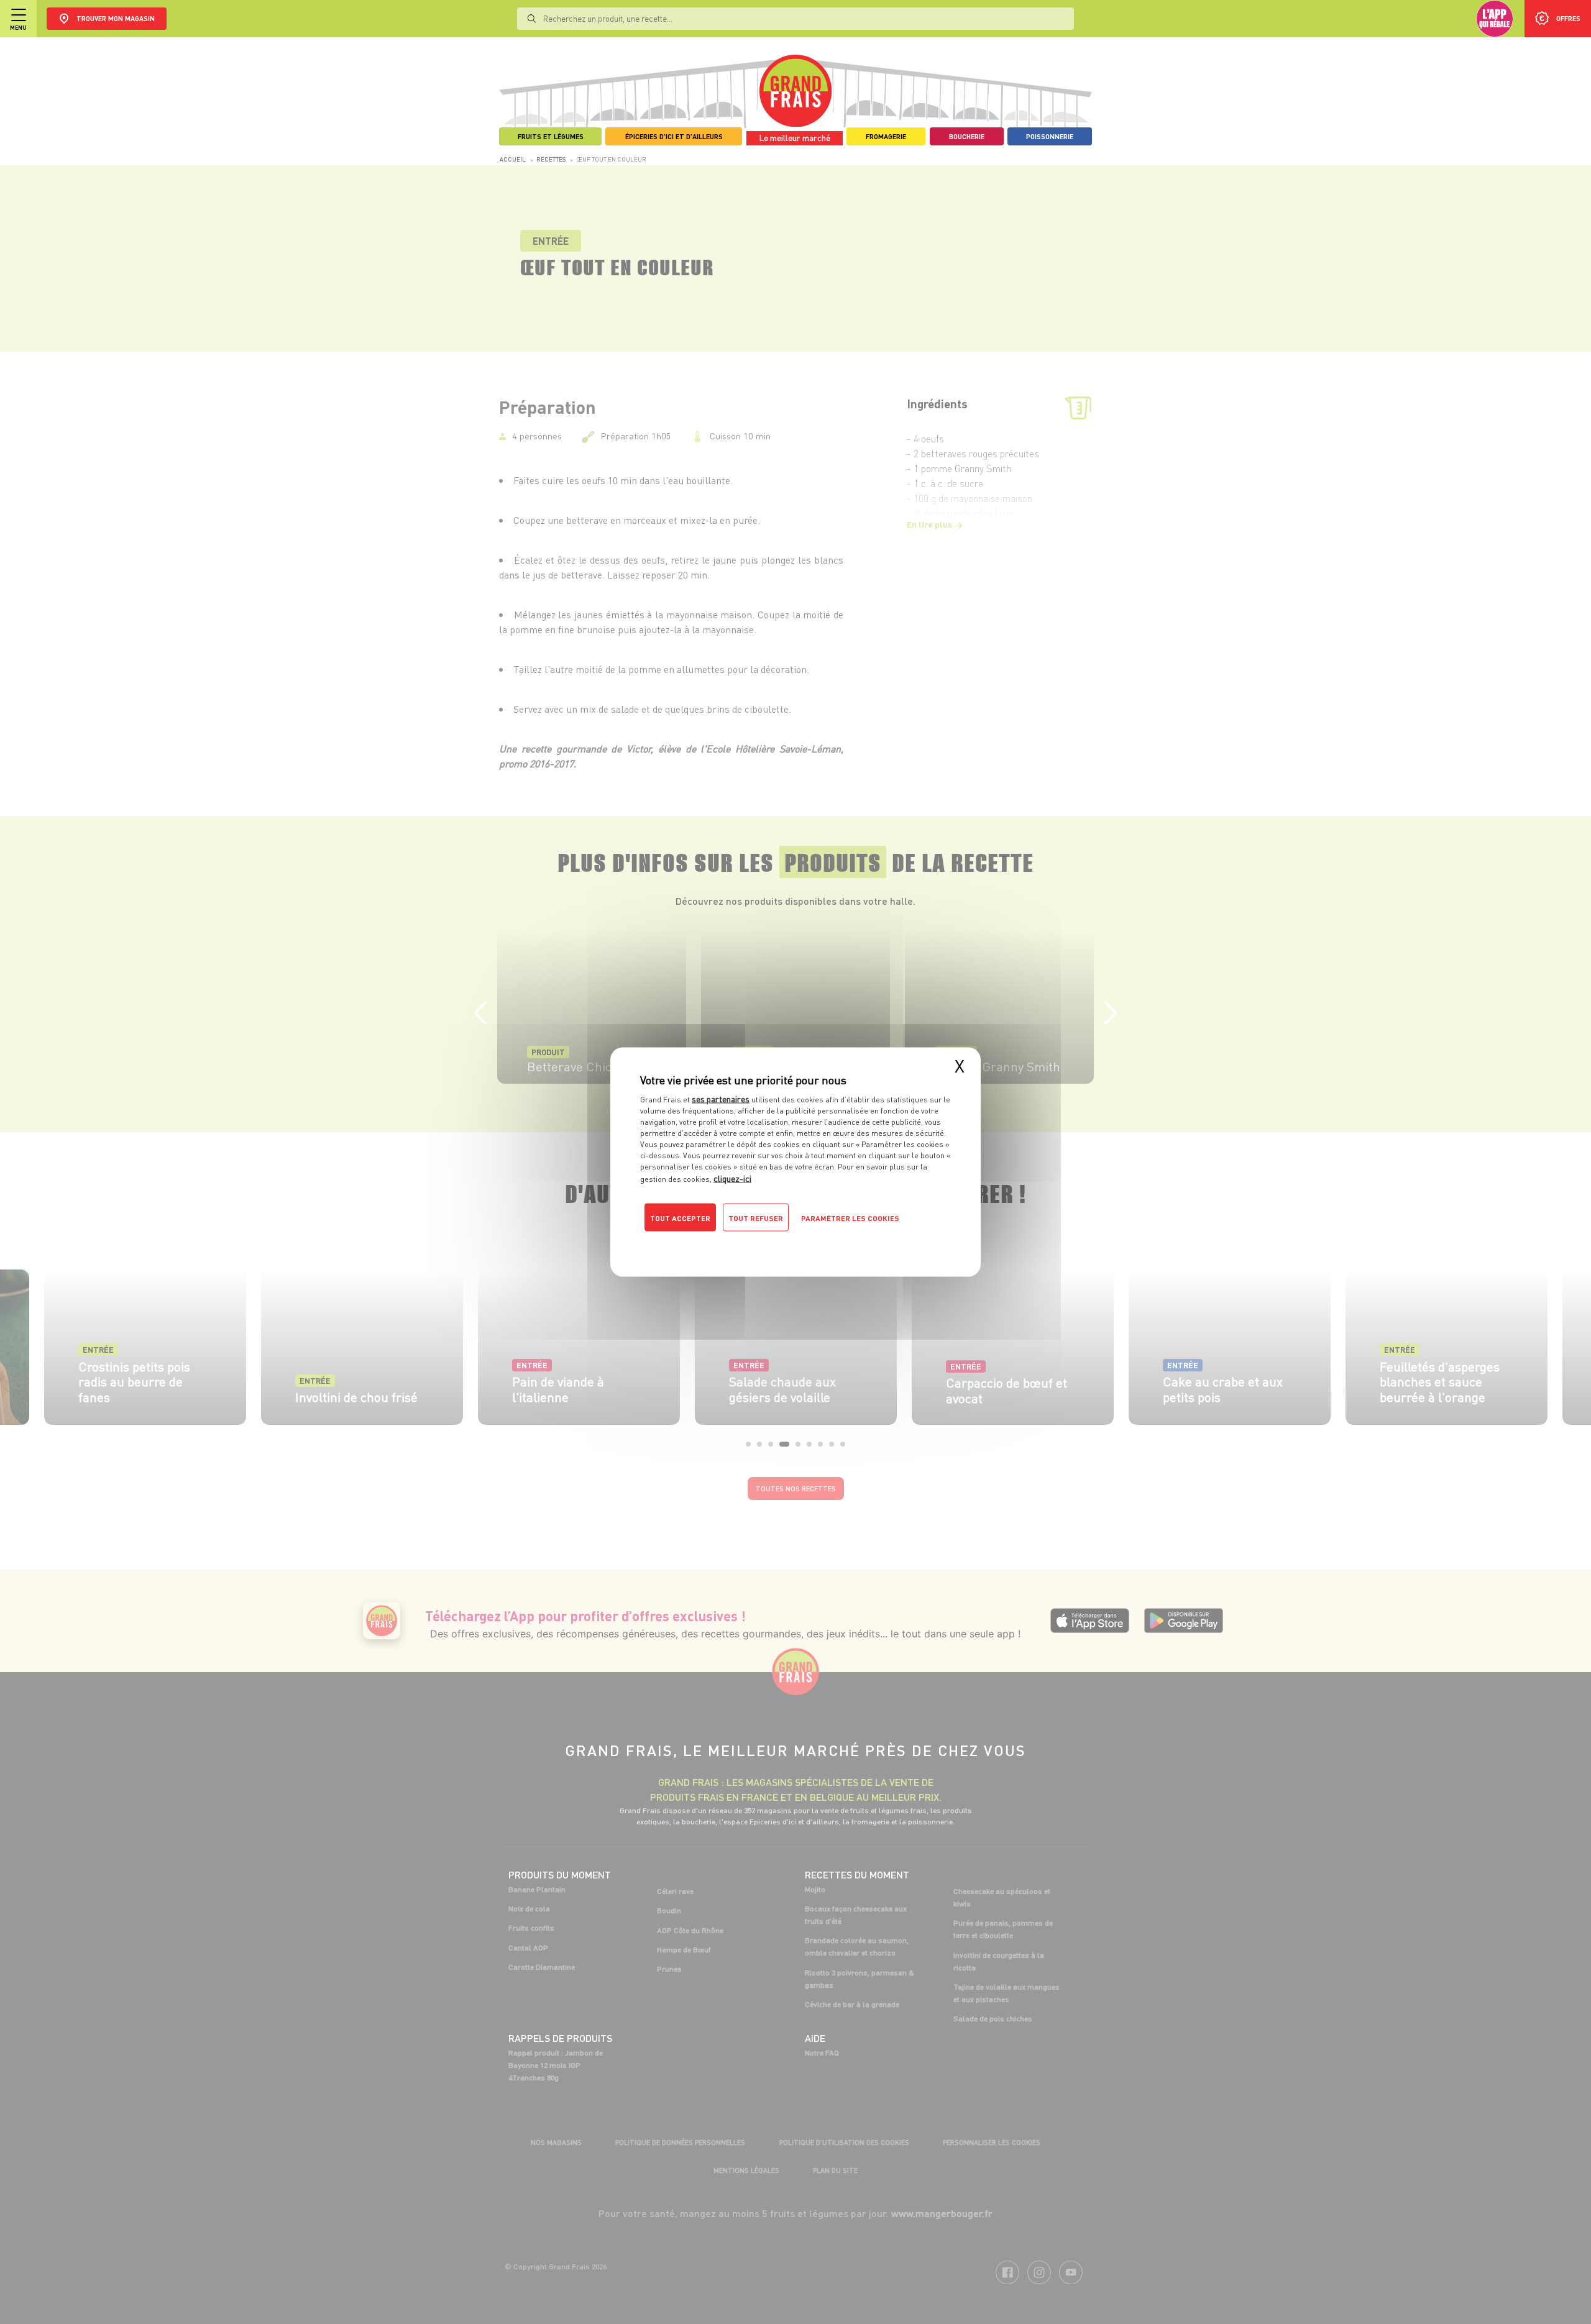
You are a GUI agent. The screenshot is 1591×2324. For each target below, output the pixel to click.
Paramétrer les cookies (850, 1218)
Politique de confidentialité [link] (724, 1243)
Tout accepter (680, 1218)
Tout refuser (756, 1218)
